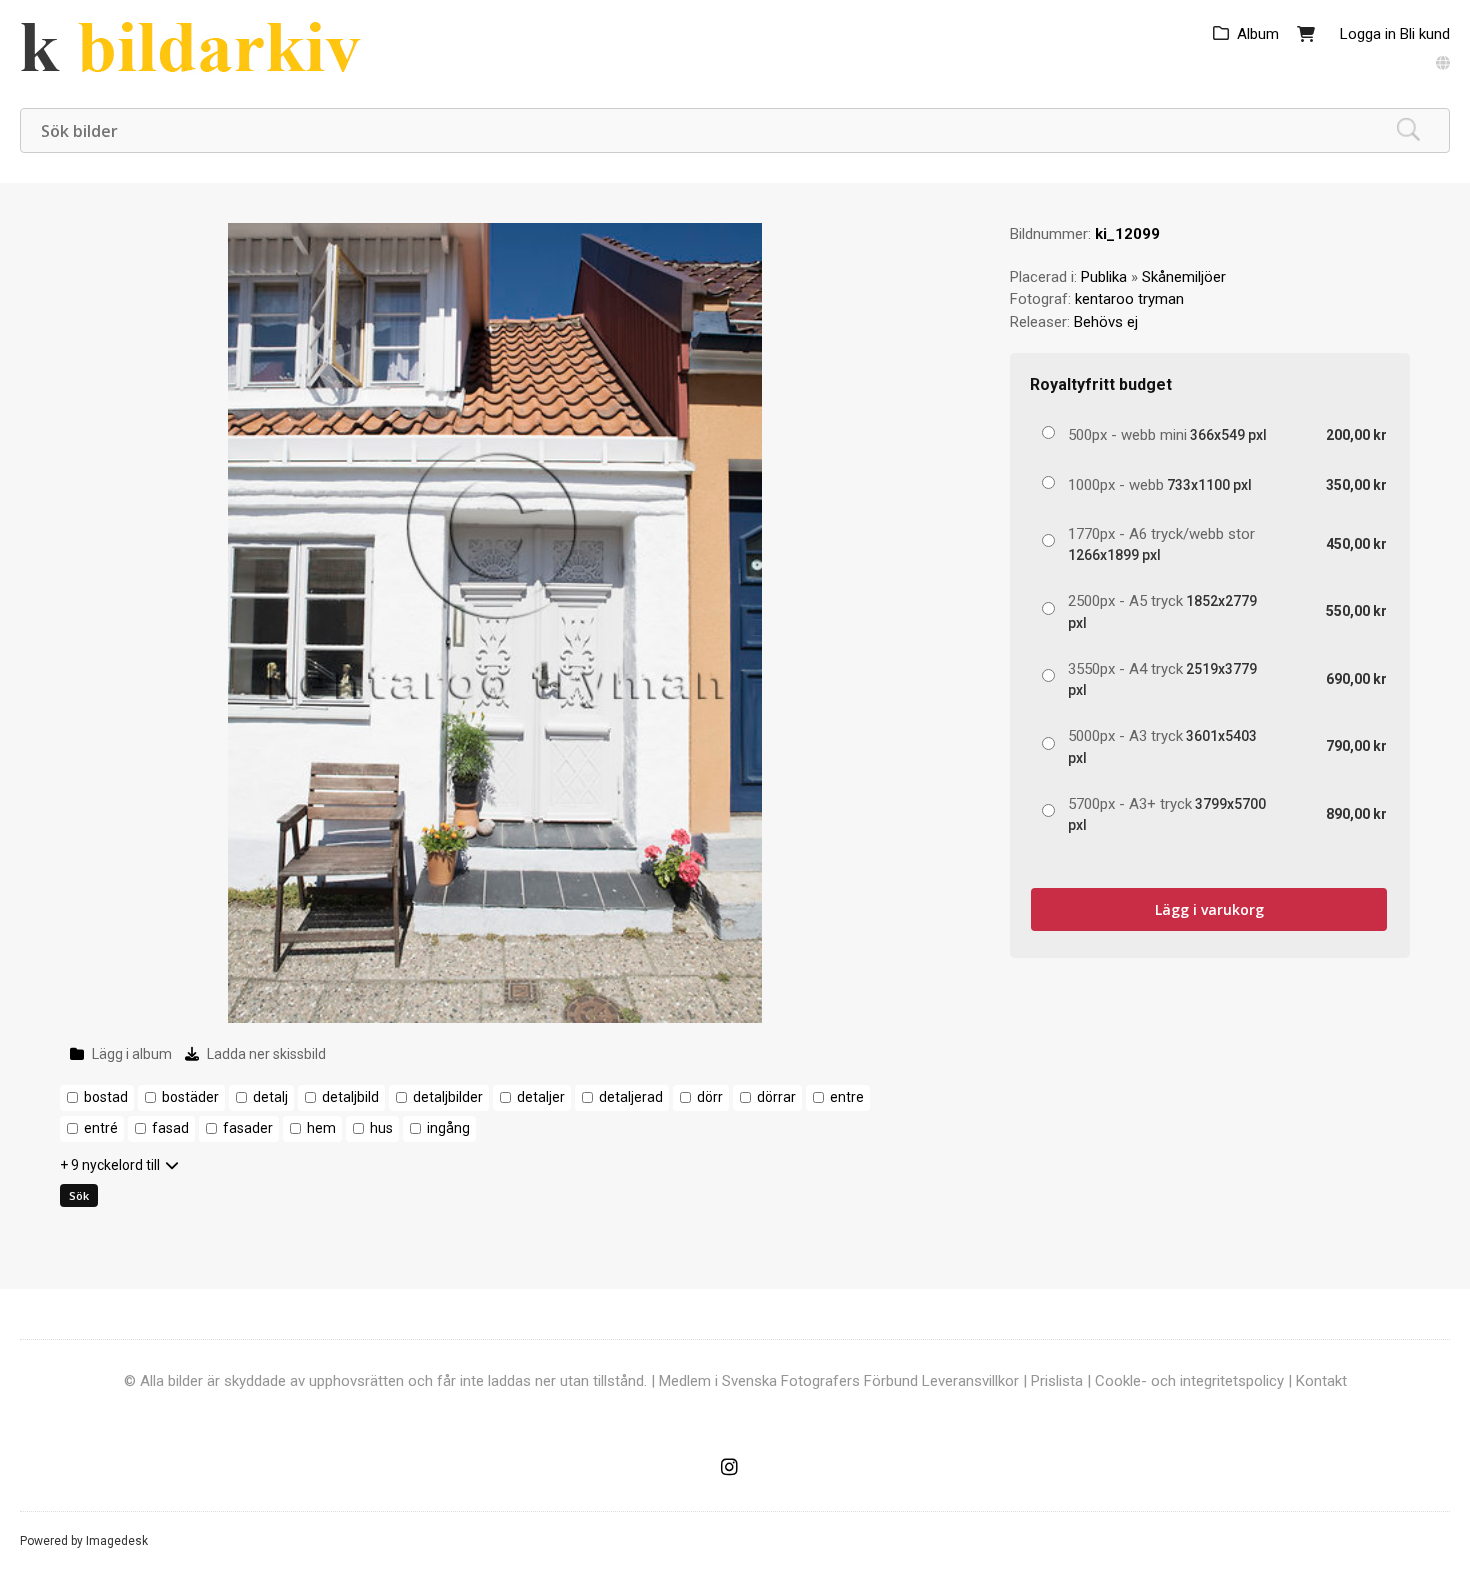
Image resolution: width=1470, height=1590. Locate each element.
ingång (448, 1128)
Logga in (1368, 34)
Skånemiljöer (1184, 277)
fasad (170, 1128)
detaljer (541, 1097)
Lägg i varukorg (1209, 909)
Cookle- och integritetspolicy (1189, 1381)
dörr (710, 1097)
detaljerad (631, 1097)
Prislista (1057, 1381)
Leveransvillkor (970, 1381)
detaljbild (350, 1097)
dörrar (776, 1097)
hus (381, 1128)
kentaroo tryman (1129, 299)
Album (1258, 34)
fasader (248, 1128)
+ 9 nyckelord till (110, 1165)
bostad (106, 1097)
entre (847, 1097)
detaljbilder (448, 1097)
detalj (270, 1097)
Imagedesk (117, 1541)
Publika (1104, 277)
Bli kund (1425, 34)
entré (101, 1128)
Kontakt (1321, 1381)
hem (321, 1128)
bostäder (190, 1097)
